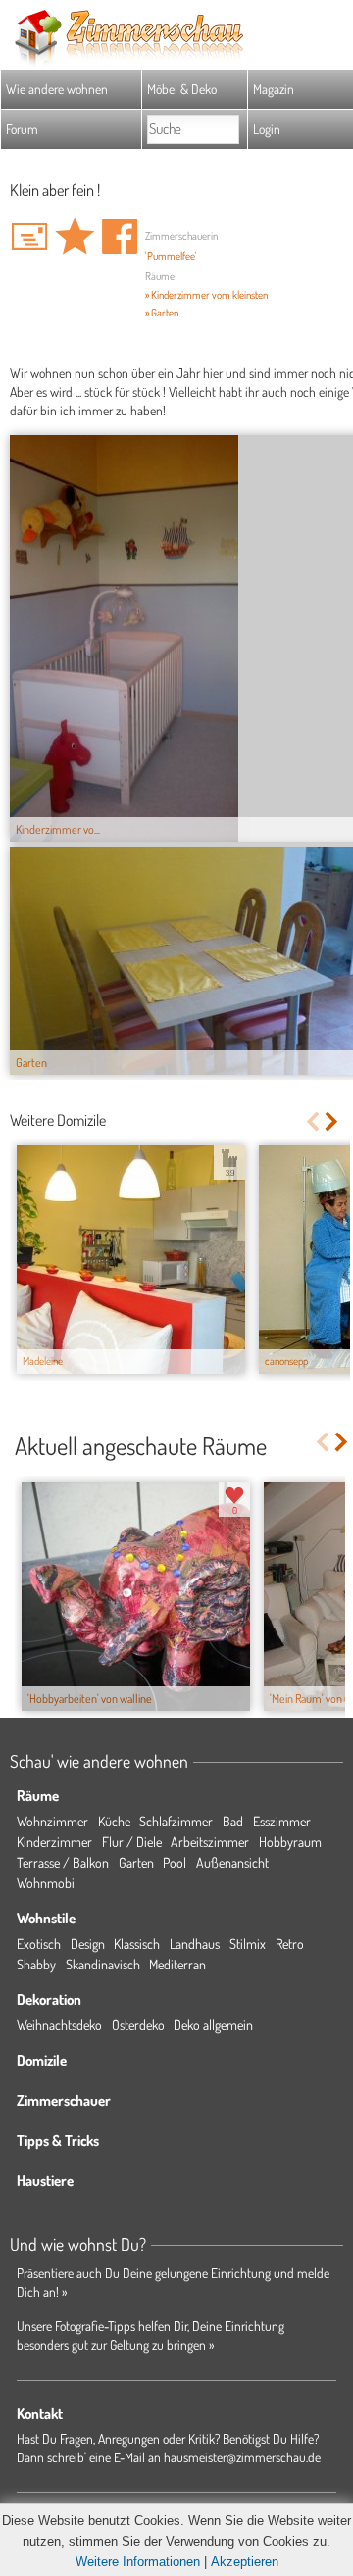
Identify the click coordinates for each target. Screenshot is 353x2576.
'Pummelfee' (171, 256)
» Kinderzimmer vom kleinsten (206, 295)
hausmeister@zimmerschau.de (242, 2457)
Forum (22, 129)
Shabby (36, 1964)
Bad (233, 1821)
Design (88, 1944)
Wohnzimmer (52, 1821)
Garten (136, 1862)
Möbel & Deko (182, 89)
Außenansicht (232, 1862)
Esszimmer (282, 1821)
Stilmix (248, 1944)
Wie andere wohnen (57, 89)
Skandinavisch (103, 1964)
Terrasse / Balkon (63, 1862)
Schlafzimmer (176, 1821)
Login (267, 129)
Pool (175, 1862)
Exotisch (39, 1944)
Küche (114, 1821)
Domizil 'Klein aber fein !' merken (75, 236)
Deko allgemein (213, 2025)
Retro (290, 1944)
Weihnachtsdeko (59, 2025)
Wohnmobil (47, 1883)
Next (333, 1121)
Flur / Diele (132, 1842)
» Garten (162, 313)
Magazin (274, 89)
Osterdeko (138, 2025)
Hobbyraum (290, 1842)
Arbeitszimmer (210, 1842)
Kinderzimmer (54, 1842)
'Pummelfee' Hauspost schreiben (29, 236)
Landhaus (195, 1944)
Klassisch (137, 1944)
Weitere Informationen (138, 2562)
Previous (312, 1121)
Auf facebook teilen (120, 236)
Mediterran (177, 1964)
